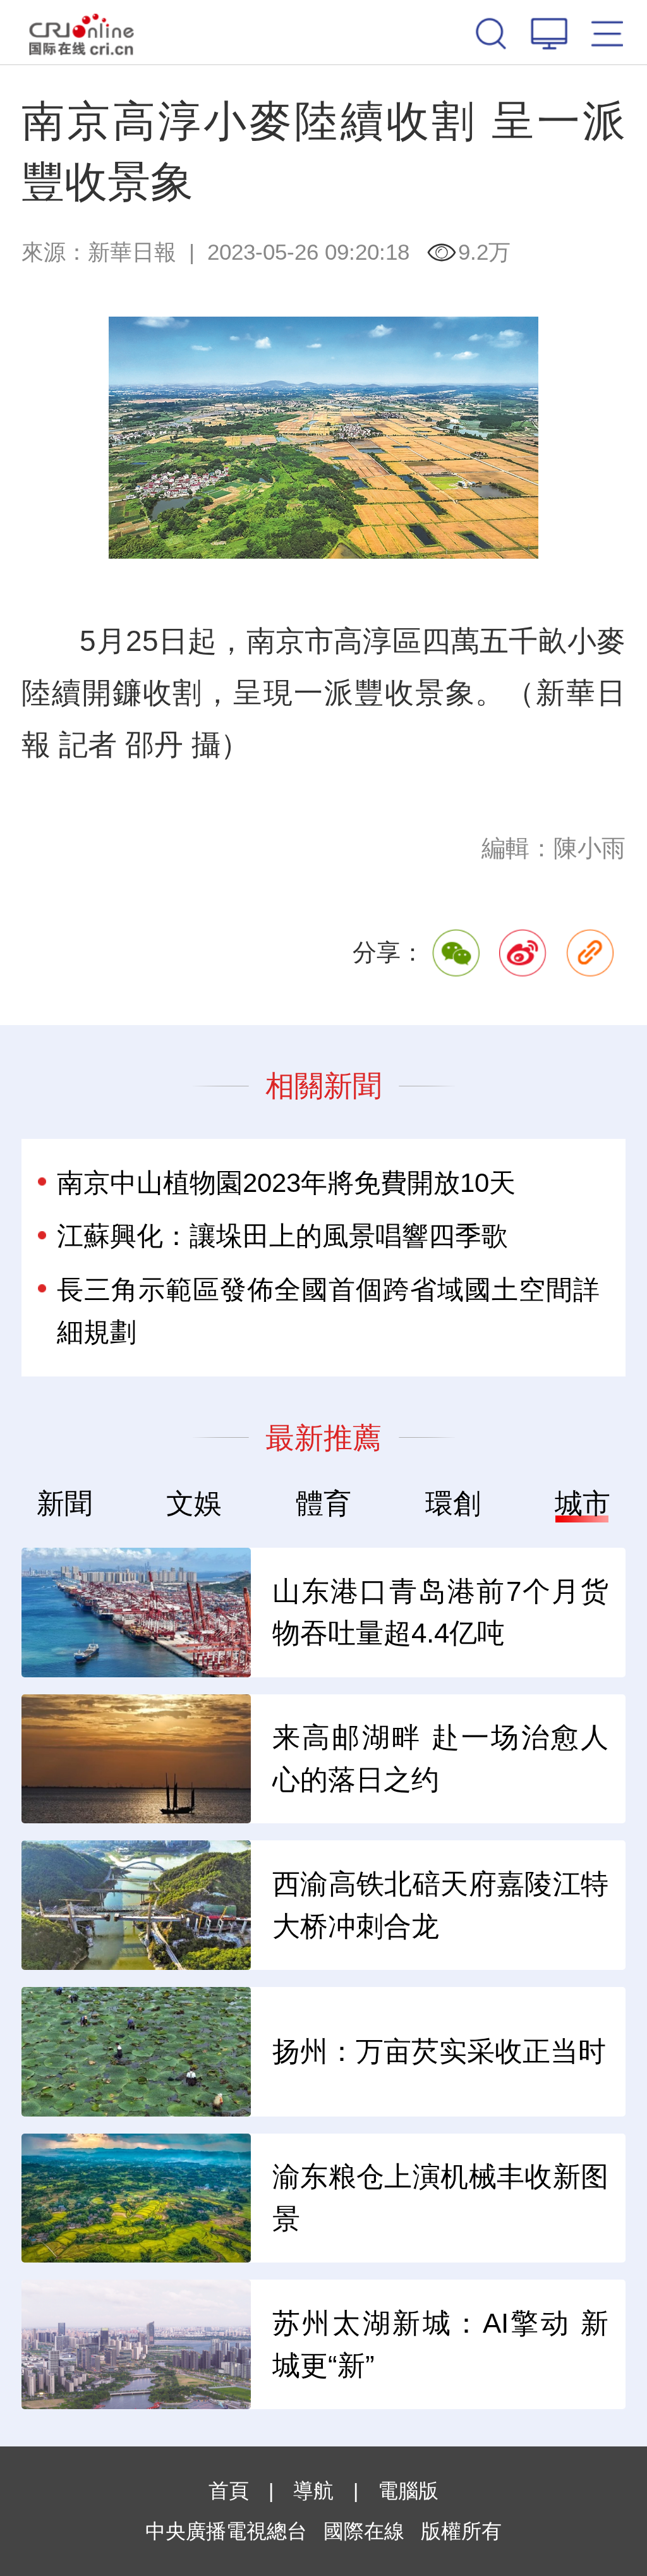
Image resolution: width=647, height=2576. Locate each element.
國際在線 (82, 32)
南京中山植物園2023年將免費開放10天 (286, 1183)
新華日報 (132, 252)
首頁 (229, 2491)
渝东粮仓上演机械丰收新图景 (440, 2198)
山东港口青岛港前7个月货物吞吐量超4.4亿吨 (440, 1613)
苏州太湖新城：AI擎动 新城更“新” (440, 2344)
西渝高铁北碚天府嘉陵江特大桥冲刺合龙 (440, 1905)
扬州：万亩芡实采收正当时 (439, 2051)
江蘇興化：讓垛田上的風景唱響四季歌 (282, 1236)
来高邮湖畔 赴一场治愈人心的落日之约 (440, 1759)
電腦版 (408, 2491)
